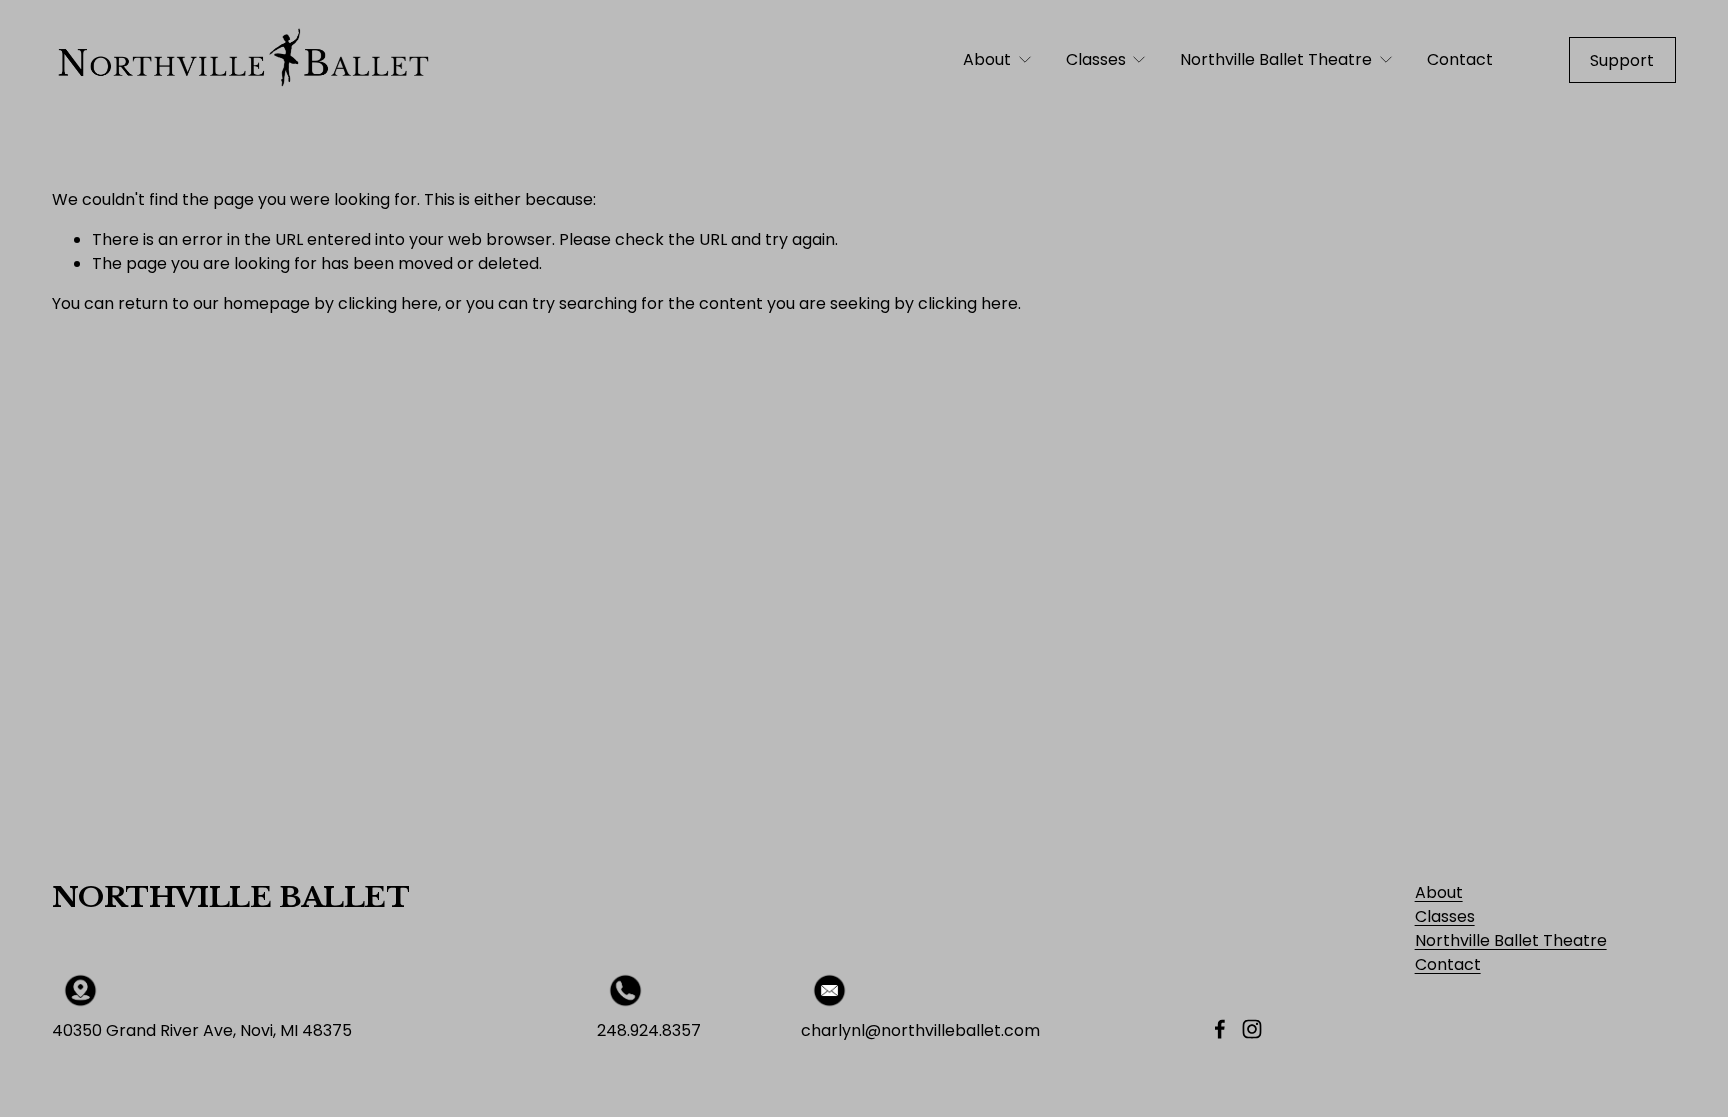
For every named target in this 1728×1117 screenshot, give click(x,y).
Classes (1445, 916)
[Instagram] (1252, 1029)
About (1439, 892)
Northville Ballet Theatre (1511, 940)
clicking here (388, 303)
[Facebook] (1220, 1029)
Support (1622, 60)
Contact (1460, 59)
